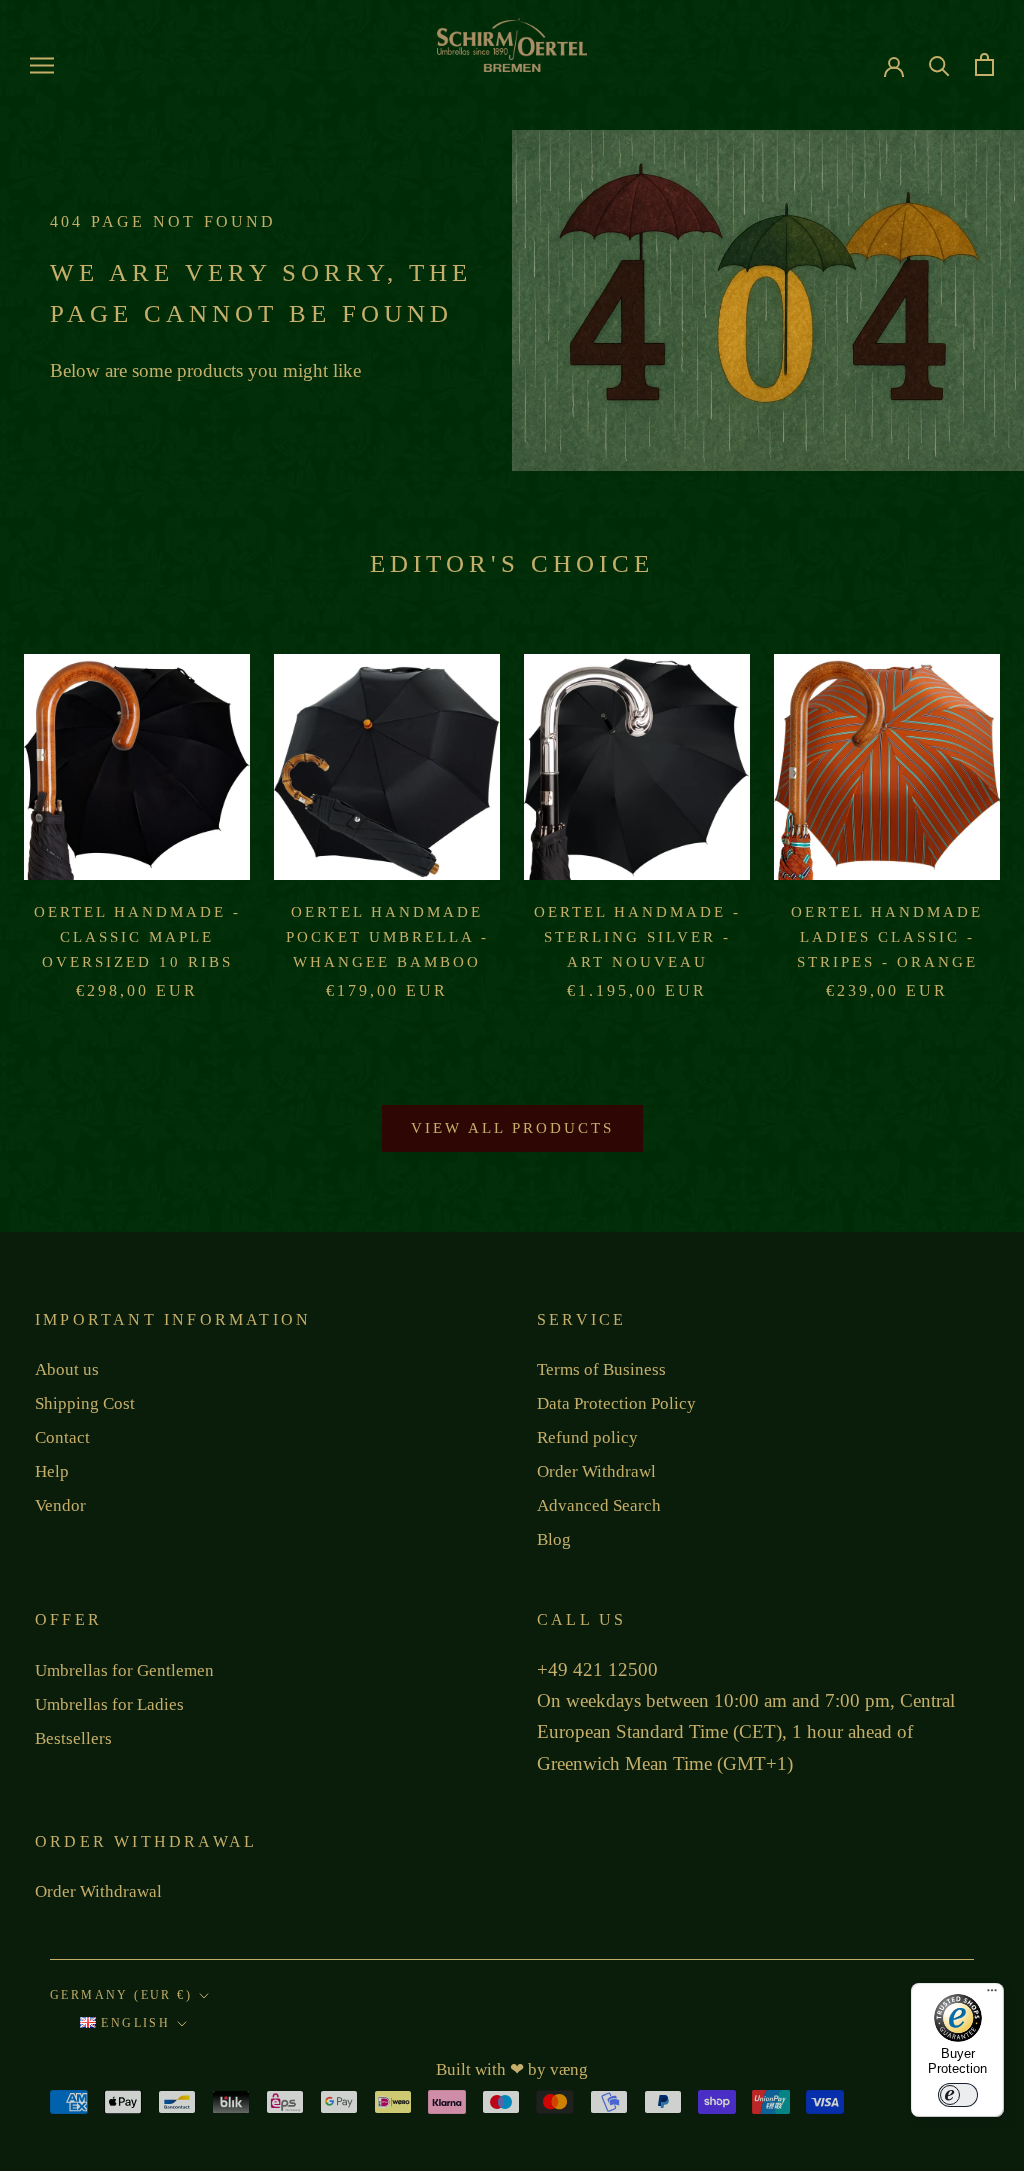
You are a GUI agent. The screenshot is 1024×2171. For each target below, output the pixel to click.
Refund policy (587, 1437)
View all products (512, 1128)
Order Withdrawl (596, 1471)
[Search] (939, 64)
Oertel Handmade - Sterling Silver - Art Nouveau (637, 937)
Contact (62, 1437)
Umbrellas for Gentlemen (124, 1670)
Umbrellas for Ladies (109, 1704)
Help (52, 1471)
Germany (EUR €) (121, 1995)
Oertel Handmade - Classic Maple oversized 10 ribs (137, 937)
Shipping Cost (85, 1403)
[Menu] (992, 1995)
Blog (554, 1539)
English (133, 2023)
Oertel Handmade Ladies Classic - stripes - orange (887, 937)
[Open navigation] (42, 65)
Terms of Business (601, 1369)
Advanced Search (599, 1505)
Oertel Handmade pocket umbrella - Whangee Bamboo (387, 937)
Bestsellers (73, 1738)
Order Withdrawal (98, 1891)
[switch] (958, 2095)
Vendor (60, 1505)
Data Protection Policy (616, 1403)
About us (67, 1369)
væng (569, 2069)
